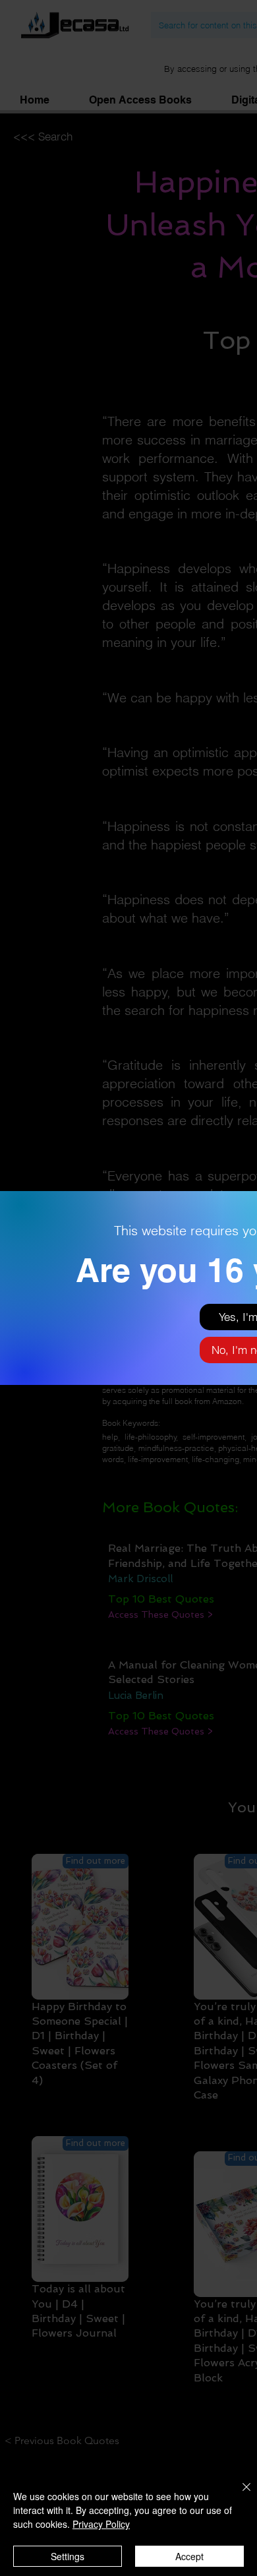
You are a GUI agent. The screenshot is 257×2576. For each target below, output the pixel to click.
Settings (68, 2556)
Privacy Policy (101, 2524)
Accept (189, 2556)
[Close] (239, 2495)
